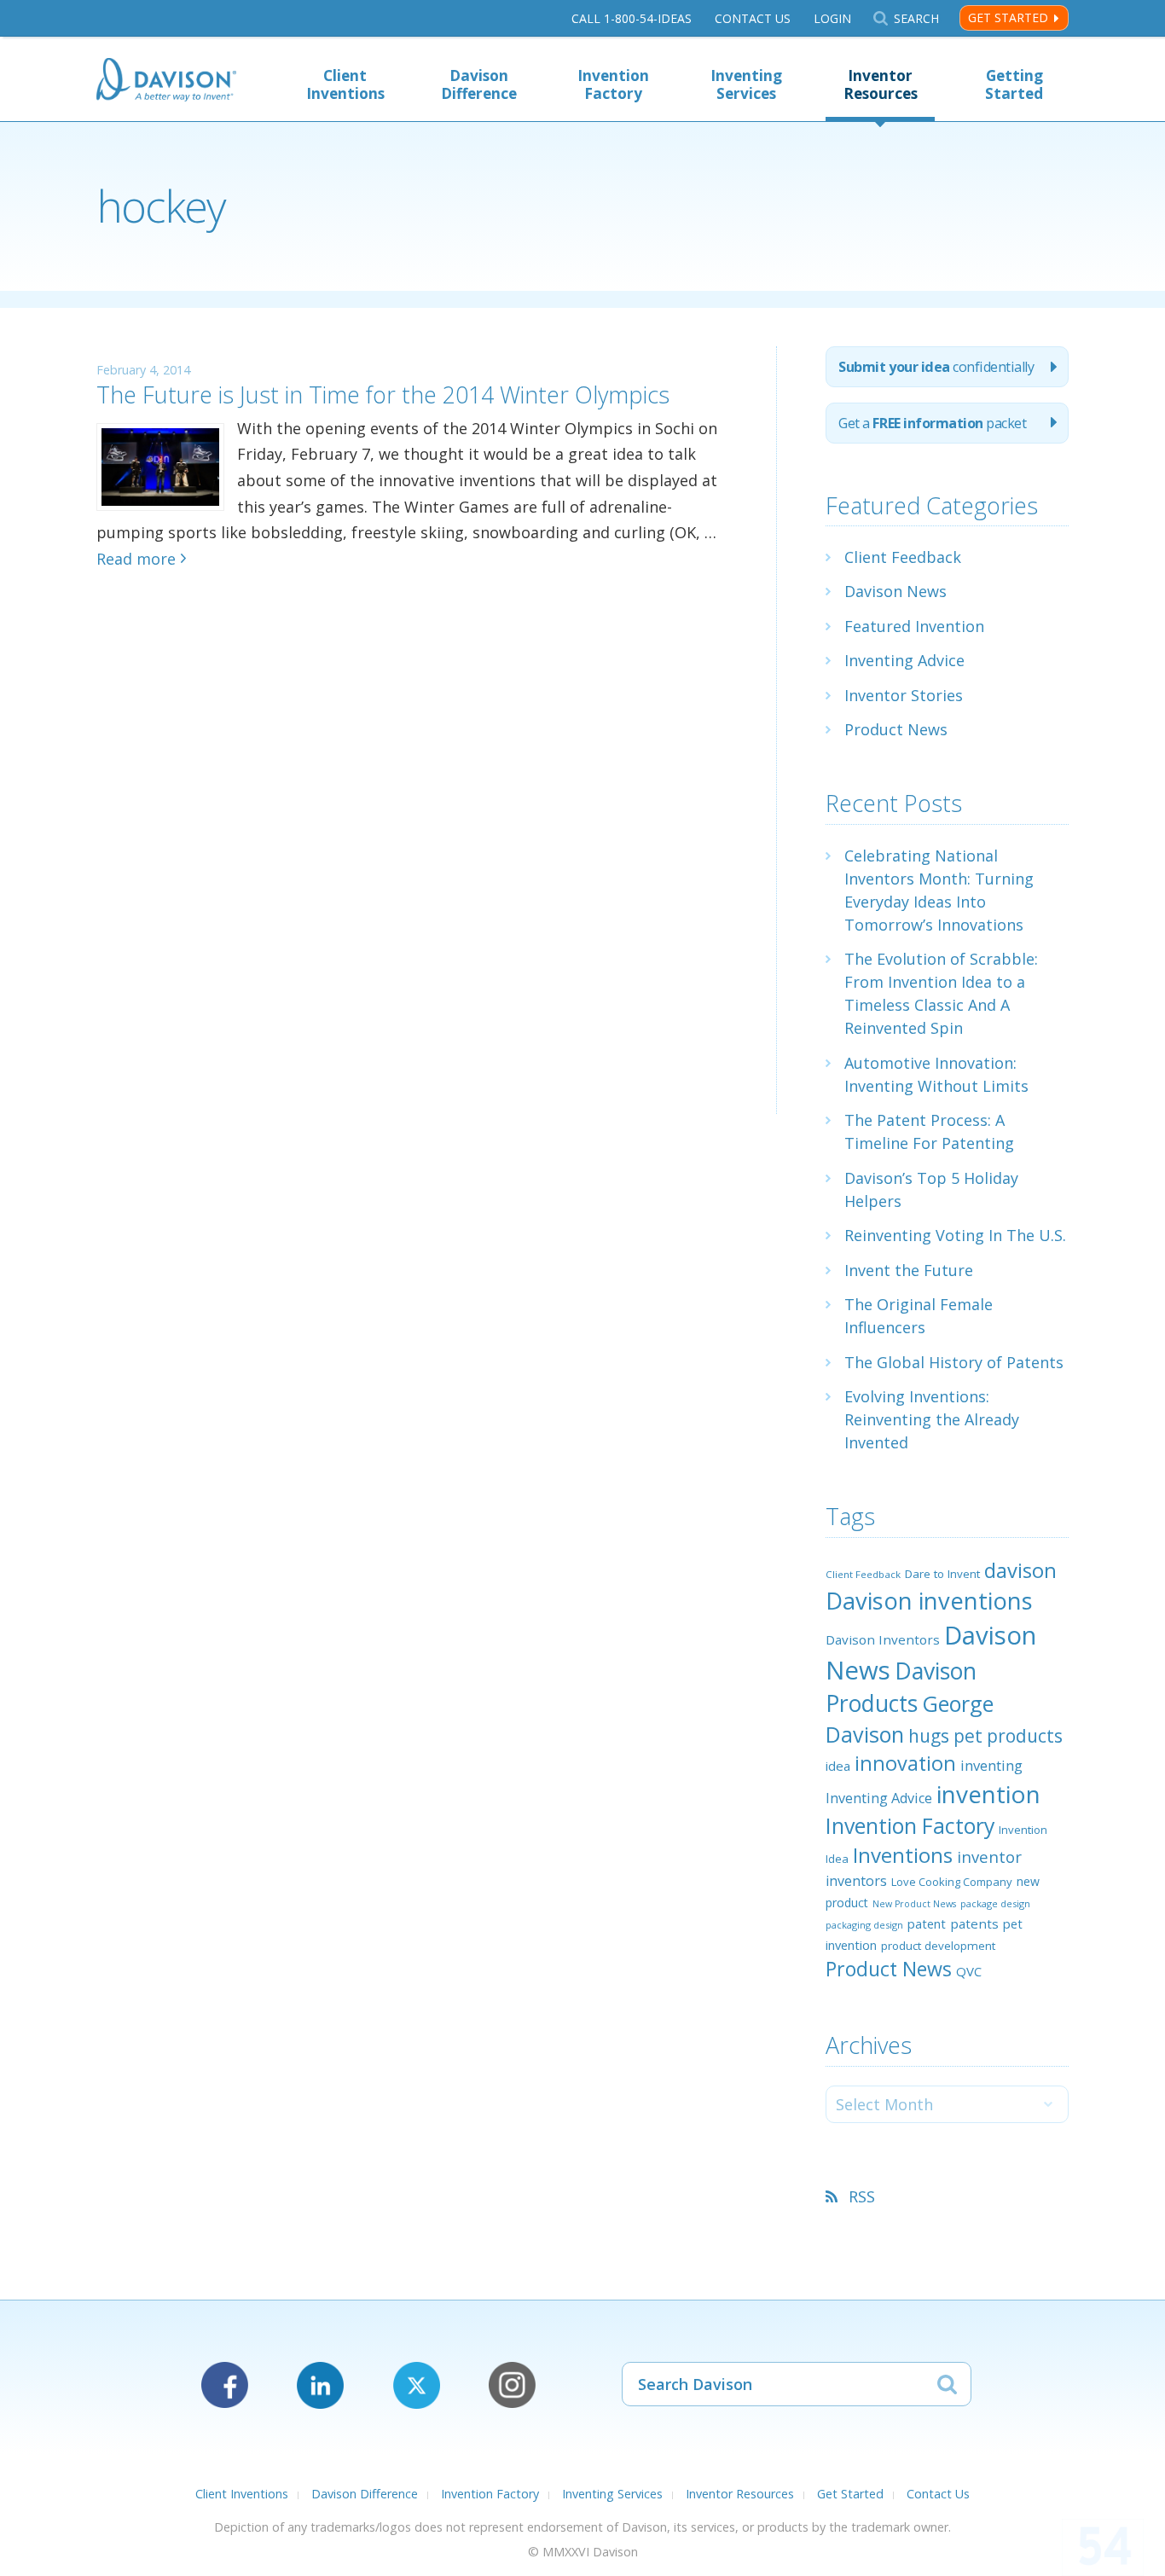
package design (995, 1903)
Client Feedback (903, 557)
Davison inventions (929, 1601)
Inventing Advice (904, 660)
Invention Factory (613, 84)
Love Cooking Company (952, 1882)
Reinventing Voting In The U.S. (955, 1235)
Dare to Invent (942, 1574)
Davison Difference (479, 84)
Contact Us (753, 18)
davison (1020, 1570)
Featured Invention (914, 626)
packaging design (864, 1925)
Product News (896, 729)
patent (927, 1923)
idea (838, 1766)
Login (832, 18)
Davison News (895, 591)
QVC (969, 1971)
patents (974, 1923)
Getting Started (1014, 84)
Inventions (903, 1855)
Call (632, 18)
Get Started (1008, 17)
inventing (991, 1765)
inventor (989, 1857)
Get (932, 423)
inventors (856, 1881)
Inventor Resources (881, 84)
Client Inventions (345, 84)
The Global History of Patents (954, 1362)
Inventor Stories (904, 695)
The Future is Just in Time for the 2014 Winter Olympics (383, 395)
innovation (905, 1763)
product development (938, 1946)
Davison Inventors (883, 1639)
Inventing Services (746, 84)
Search (916, 18)
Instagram (512, 2385)
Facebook (225, 2385)
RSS (862, 2196)
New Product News (914, 1904)
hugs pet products (985, 1736)
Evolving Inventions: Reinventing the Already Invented (932, 1419)
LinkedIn (320, 2385)
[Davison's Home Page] (166, 81)
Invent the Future (909, 1270)
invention (988, 1794)
